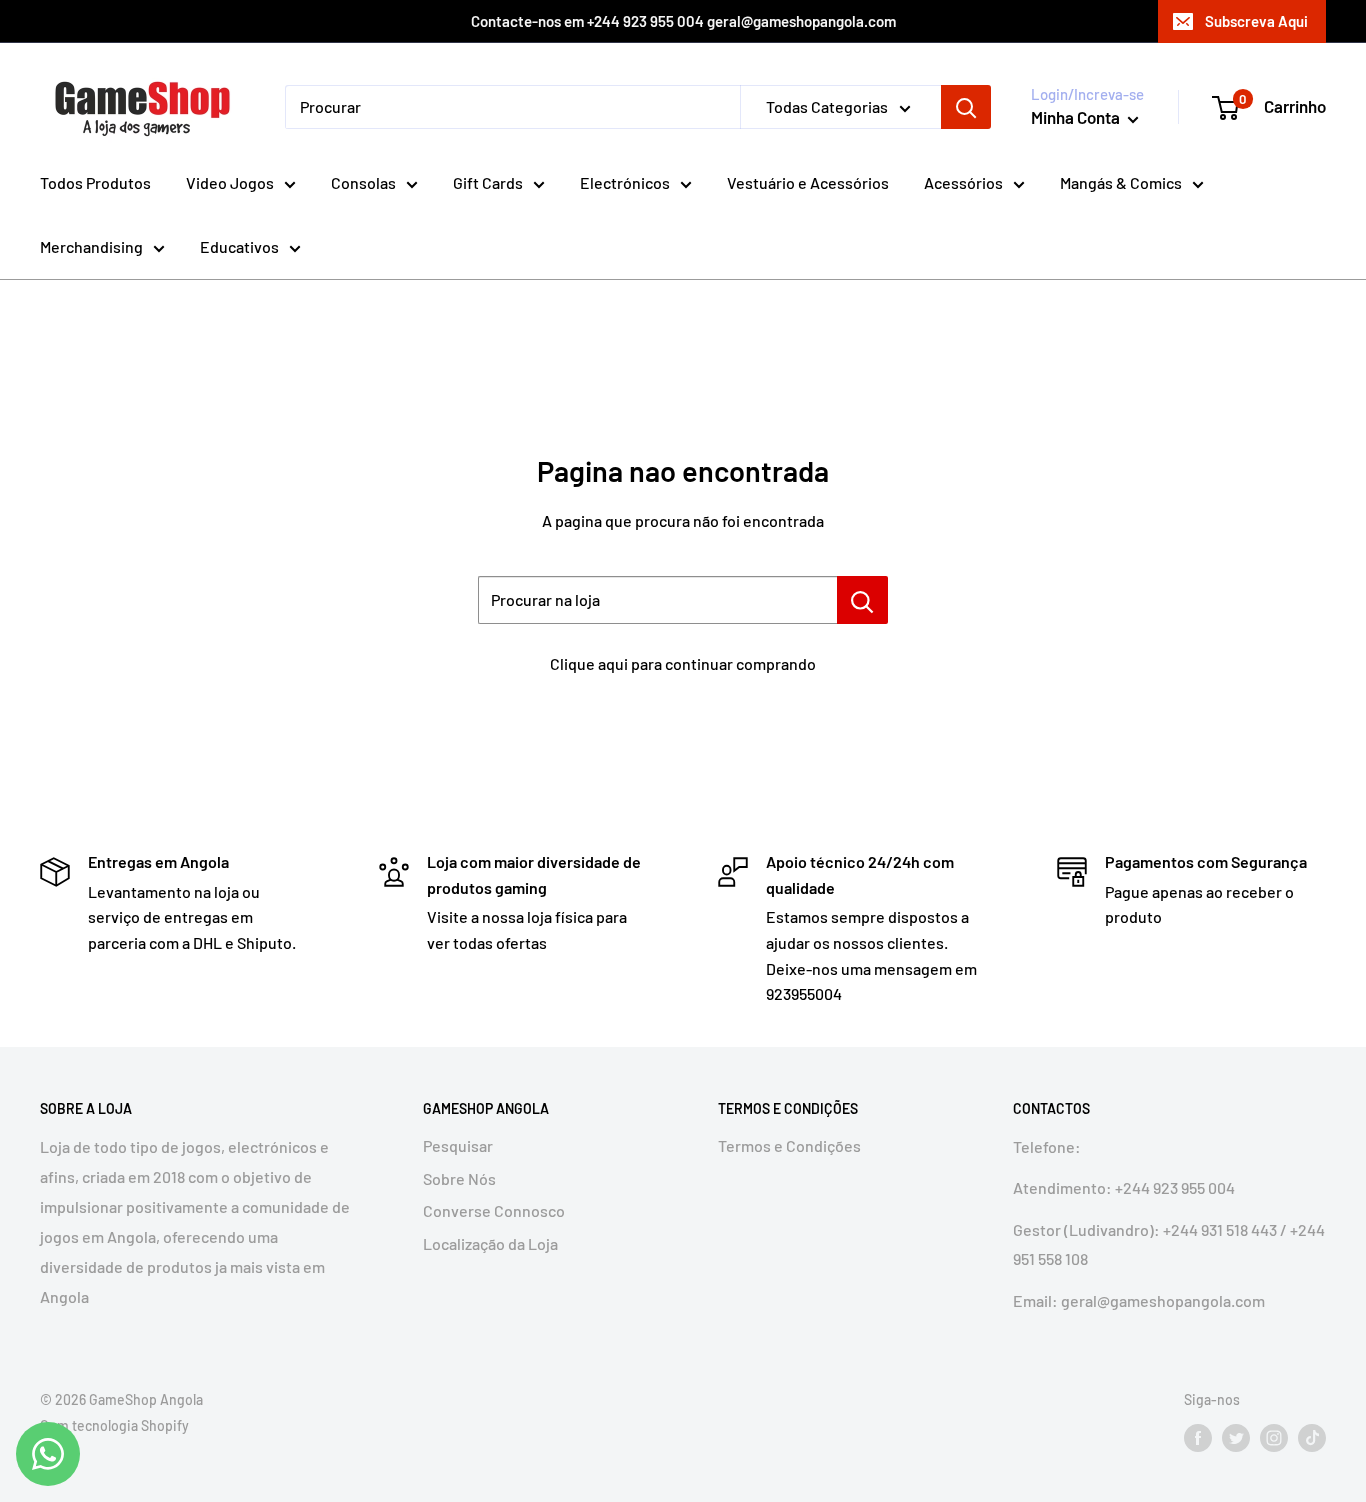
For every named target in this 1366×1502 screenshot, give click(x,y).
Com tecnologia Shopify (114, 1425)
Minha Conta (1077, 117)
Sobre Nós (459, 1178)
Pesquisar (458, 1145)
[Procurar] (966, 107)
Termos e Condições (789, 1145)
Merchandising (91, 246)
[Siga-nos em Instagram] (1274, 1438)
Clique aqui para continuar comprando (683, 663)
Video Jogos (230, 182)
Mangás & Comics (1121, 182)
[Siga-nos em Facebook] (1198, 1438)
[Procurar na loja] (862, 600)
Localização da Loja (490, 1243)
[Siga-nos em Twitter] (1236, 1438)
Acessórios (963, 182)
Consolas (363, 182)
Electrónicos (625, 182)
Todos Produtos (95, 182)
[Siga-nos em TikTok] (1312, 1438)
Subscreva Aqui (1256, 21)
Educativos (239, 246)
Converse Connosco (494, 1210)
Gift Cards (488, 182)
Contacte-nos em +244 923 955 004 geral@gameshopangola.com (683, 21)
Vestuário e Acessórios (808, 182)
